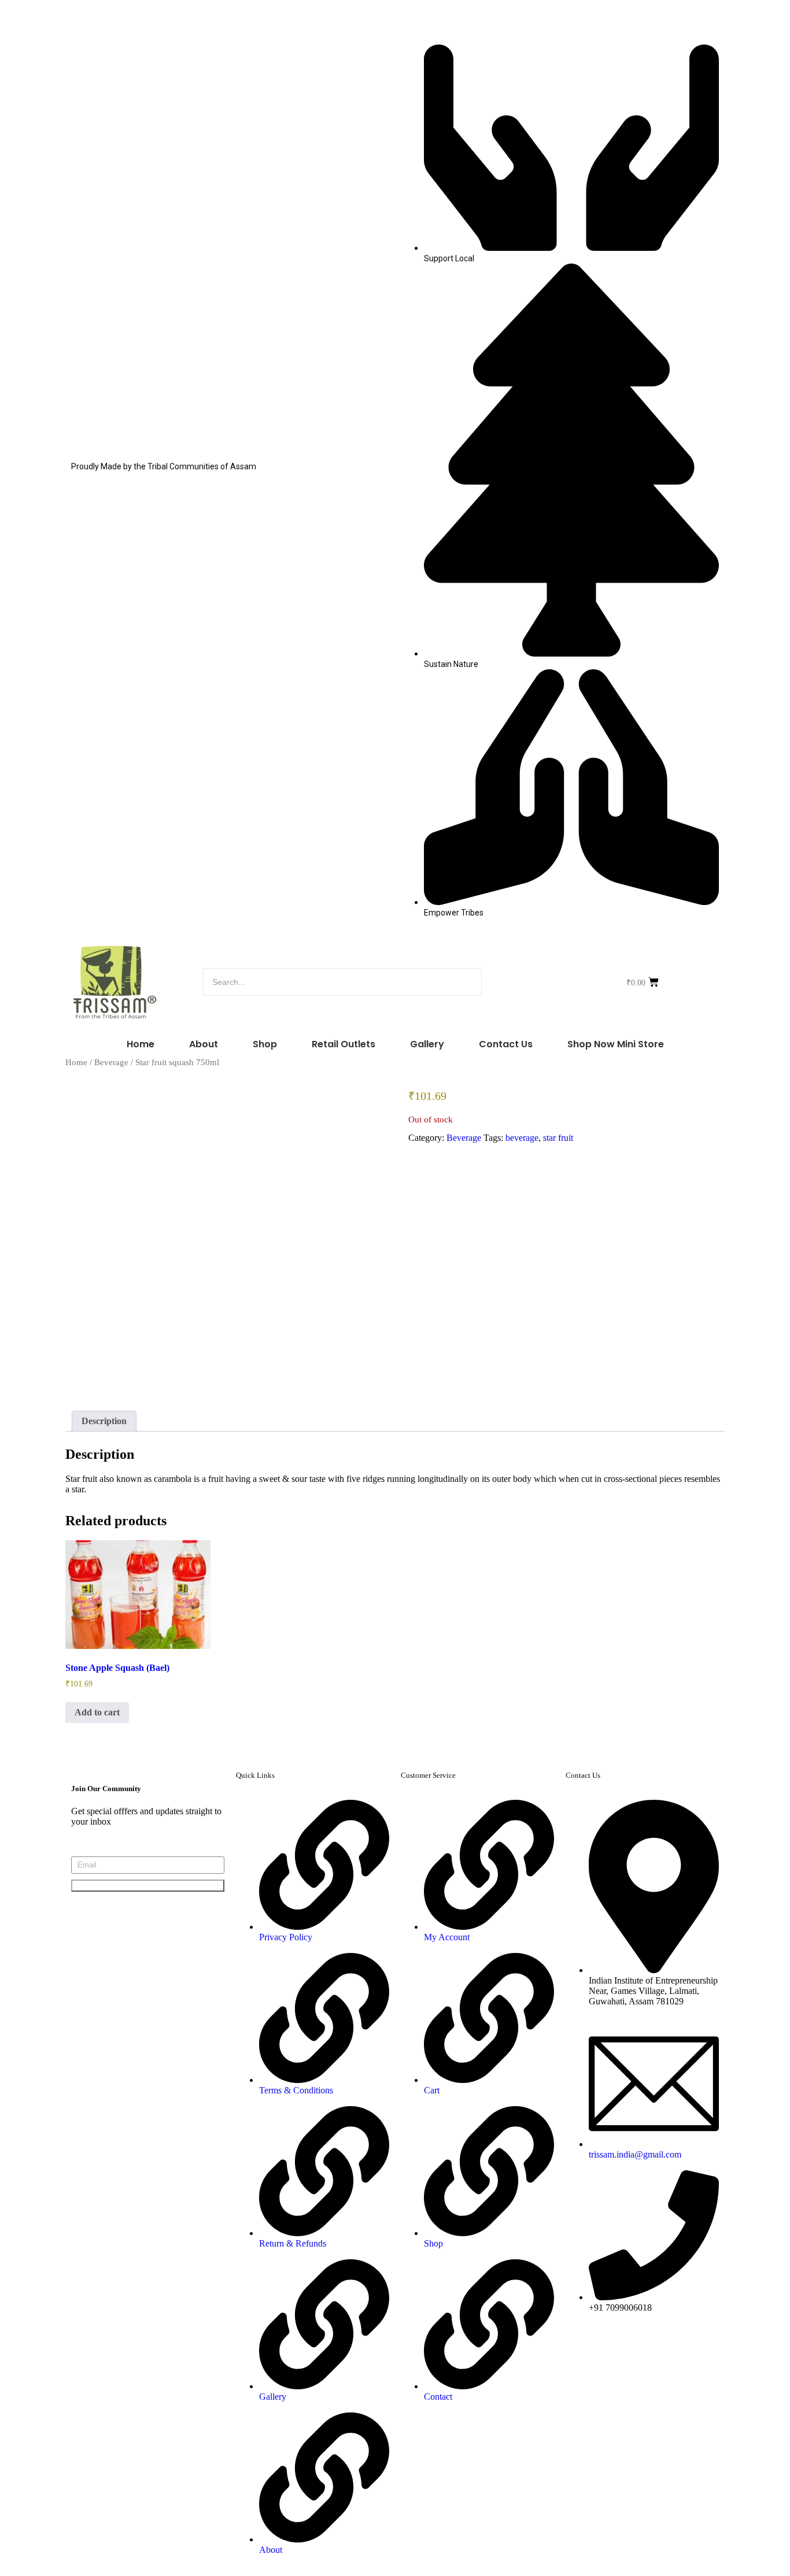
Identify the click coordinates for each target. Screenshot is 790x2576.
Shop (265, 1044)
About (204, 1044)
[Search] (518, 982)
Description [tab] (104, 1421)
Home (141, 1044)
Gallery (427, 1044)
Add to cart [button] (97, 1712)
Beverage (111, 1062)
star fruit (558, 1138)
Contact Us (506, 1044)
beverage (522, 1138)
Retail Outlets (344, 1044)
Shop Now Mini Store (616, 1044)
